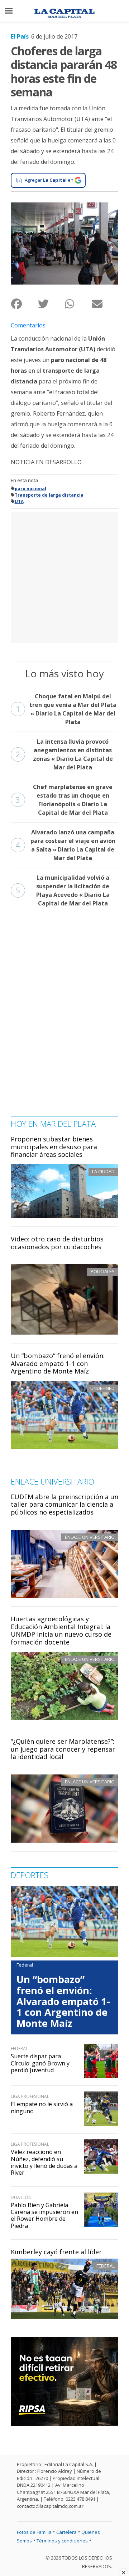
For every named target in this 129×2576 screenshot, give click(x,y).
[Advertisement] (64, 577)
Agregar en (49, 180)
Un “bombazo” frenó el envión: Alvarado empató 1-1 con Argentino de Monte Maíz (58, 1363)
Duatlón (21, 2197)
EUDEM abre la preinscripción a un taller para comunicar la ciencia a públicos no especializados (64, 1504)
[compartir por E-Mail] (105, 304)
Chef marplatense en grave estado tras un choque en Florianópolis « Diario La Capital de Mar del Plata (64, 800)
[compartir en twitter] (51, 304)
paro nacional (30, 489)
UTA (19, 501)
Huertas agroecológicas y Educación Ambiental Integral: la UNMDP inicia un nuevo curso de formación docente (61, 1630)
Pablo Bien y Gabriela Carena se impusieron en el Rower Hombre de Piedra (44, 2215)
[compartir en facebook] (24, 304)
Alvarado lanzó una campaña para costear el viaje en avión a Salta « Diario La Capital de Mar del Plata (66, 845)
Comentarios (28, 325)
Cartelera (66, 2532)
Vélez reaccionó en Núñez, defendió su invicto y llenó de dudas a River (44, 2162)
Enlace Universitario (90, 1537)
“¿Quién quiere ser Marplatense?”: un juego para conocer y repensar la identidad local (63, 1749)
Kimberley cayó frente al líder (56, 2252)
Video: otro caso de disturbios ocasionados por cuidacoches (57, 1243)
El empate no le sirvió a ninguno (42, 2107)
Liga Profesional (30, 2096)
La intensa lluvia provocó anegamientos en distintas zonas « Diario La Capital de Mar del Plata (64, 754)
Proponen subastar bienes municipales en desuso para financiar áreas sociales (54, 1147)
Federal (106, 2266)
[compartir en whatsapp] (78, 304)
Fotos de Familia (34, 2532)
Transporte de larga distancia (49, 495)
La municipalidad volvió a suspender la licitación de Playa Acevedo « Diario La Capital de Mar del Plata (63, 890)
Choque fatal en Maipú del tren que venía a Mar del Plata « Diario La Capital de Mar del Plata (66, 709)
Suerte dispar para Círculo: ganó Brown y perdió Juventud (40, 2063)
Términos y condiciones (62, 2541)
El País (20, 36)
